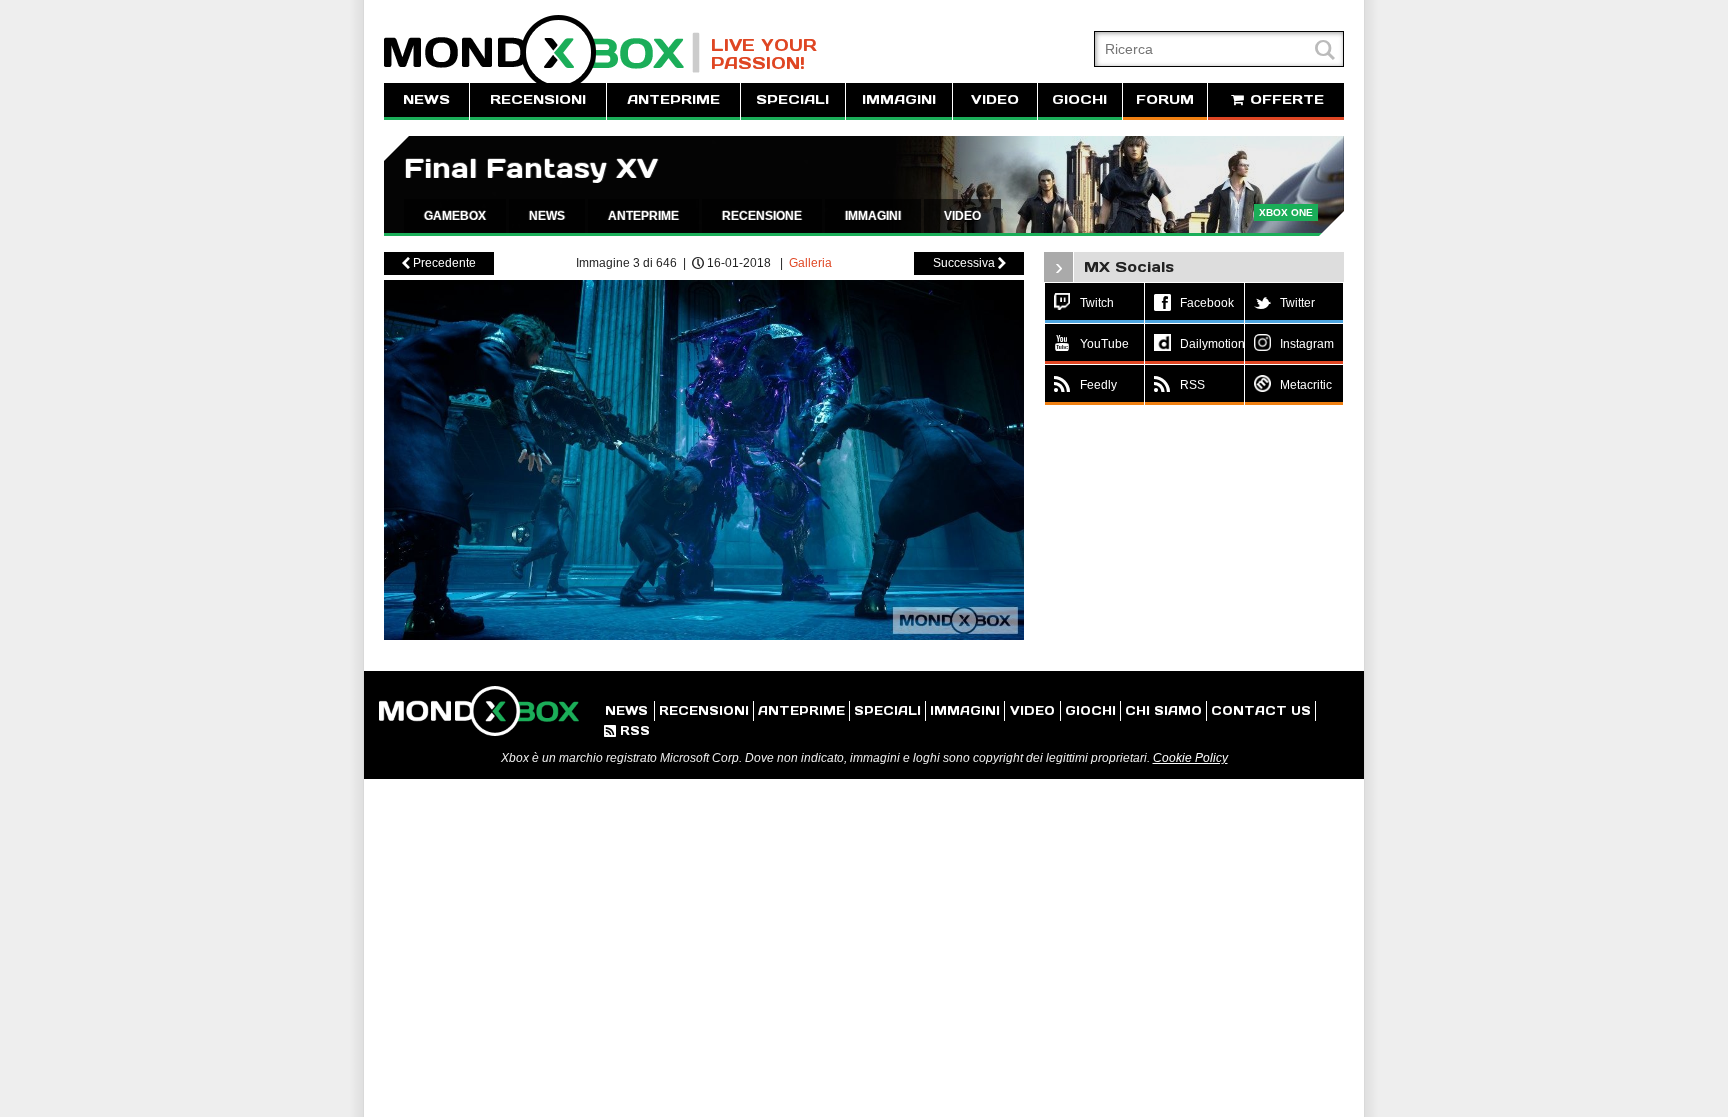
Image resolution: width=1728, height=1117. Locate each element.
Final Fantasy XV (531, 168)
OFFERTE (1284, 99)
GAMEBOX (455, 216)
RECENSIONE (762, 216)
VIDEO (995, 99)
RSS (627, 730)
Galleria (810, 263)
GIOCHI (1079, 99)
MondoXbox (542, 52)
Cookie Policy (1190, 758)
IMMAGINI (899, 99)
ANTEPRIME (673, 99)
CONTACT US (1261, 710)
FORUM (1165, 99)
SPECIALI (792, 99)
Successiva (969, 263)
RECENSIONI (538, 99)
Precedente (439, 263)
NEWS (426, 99)
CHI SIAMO (1163, 710)
